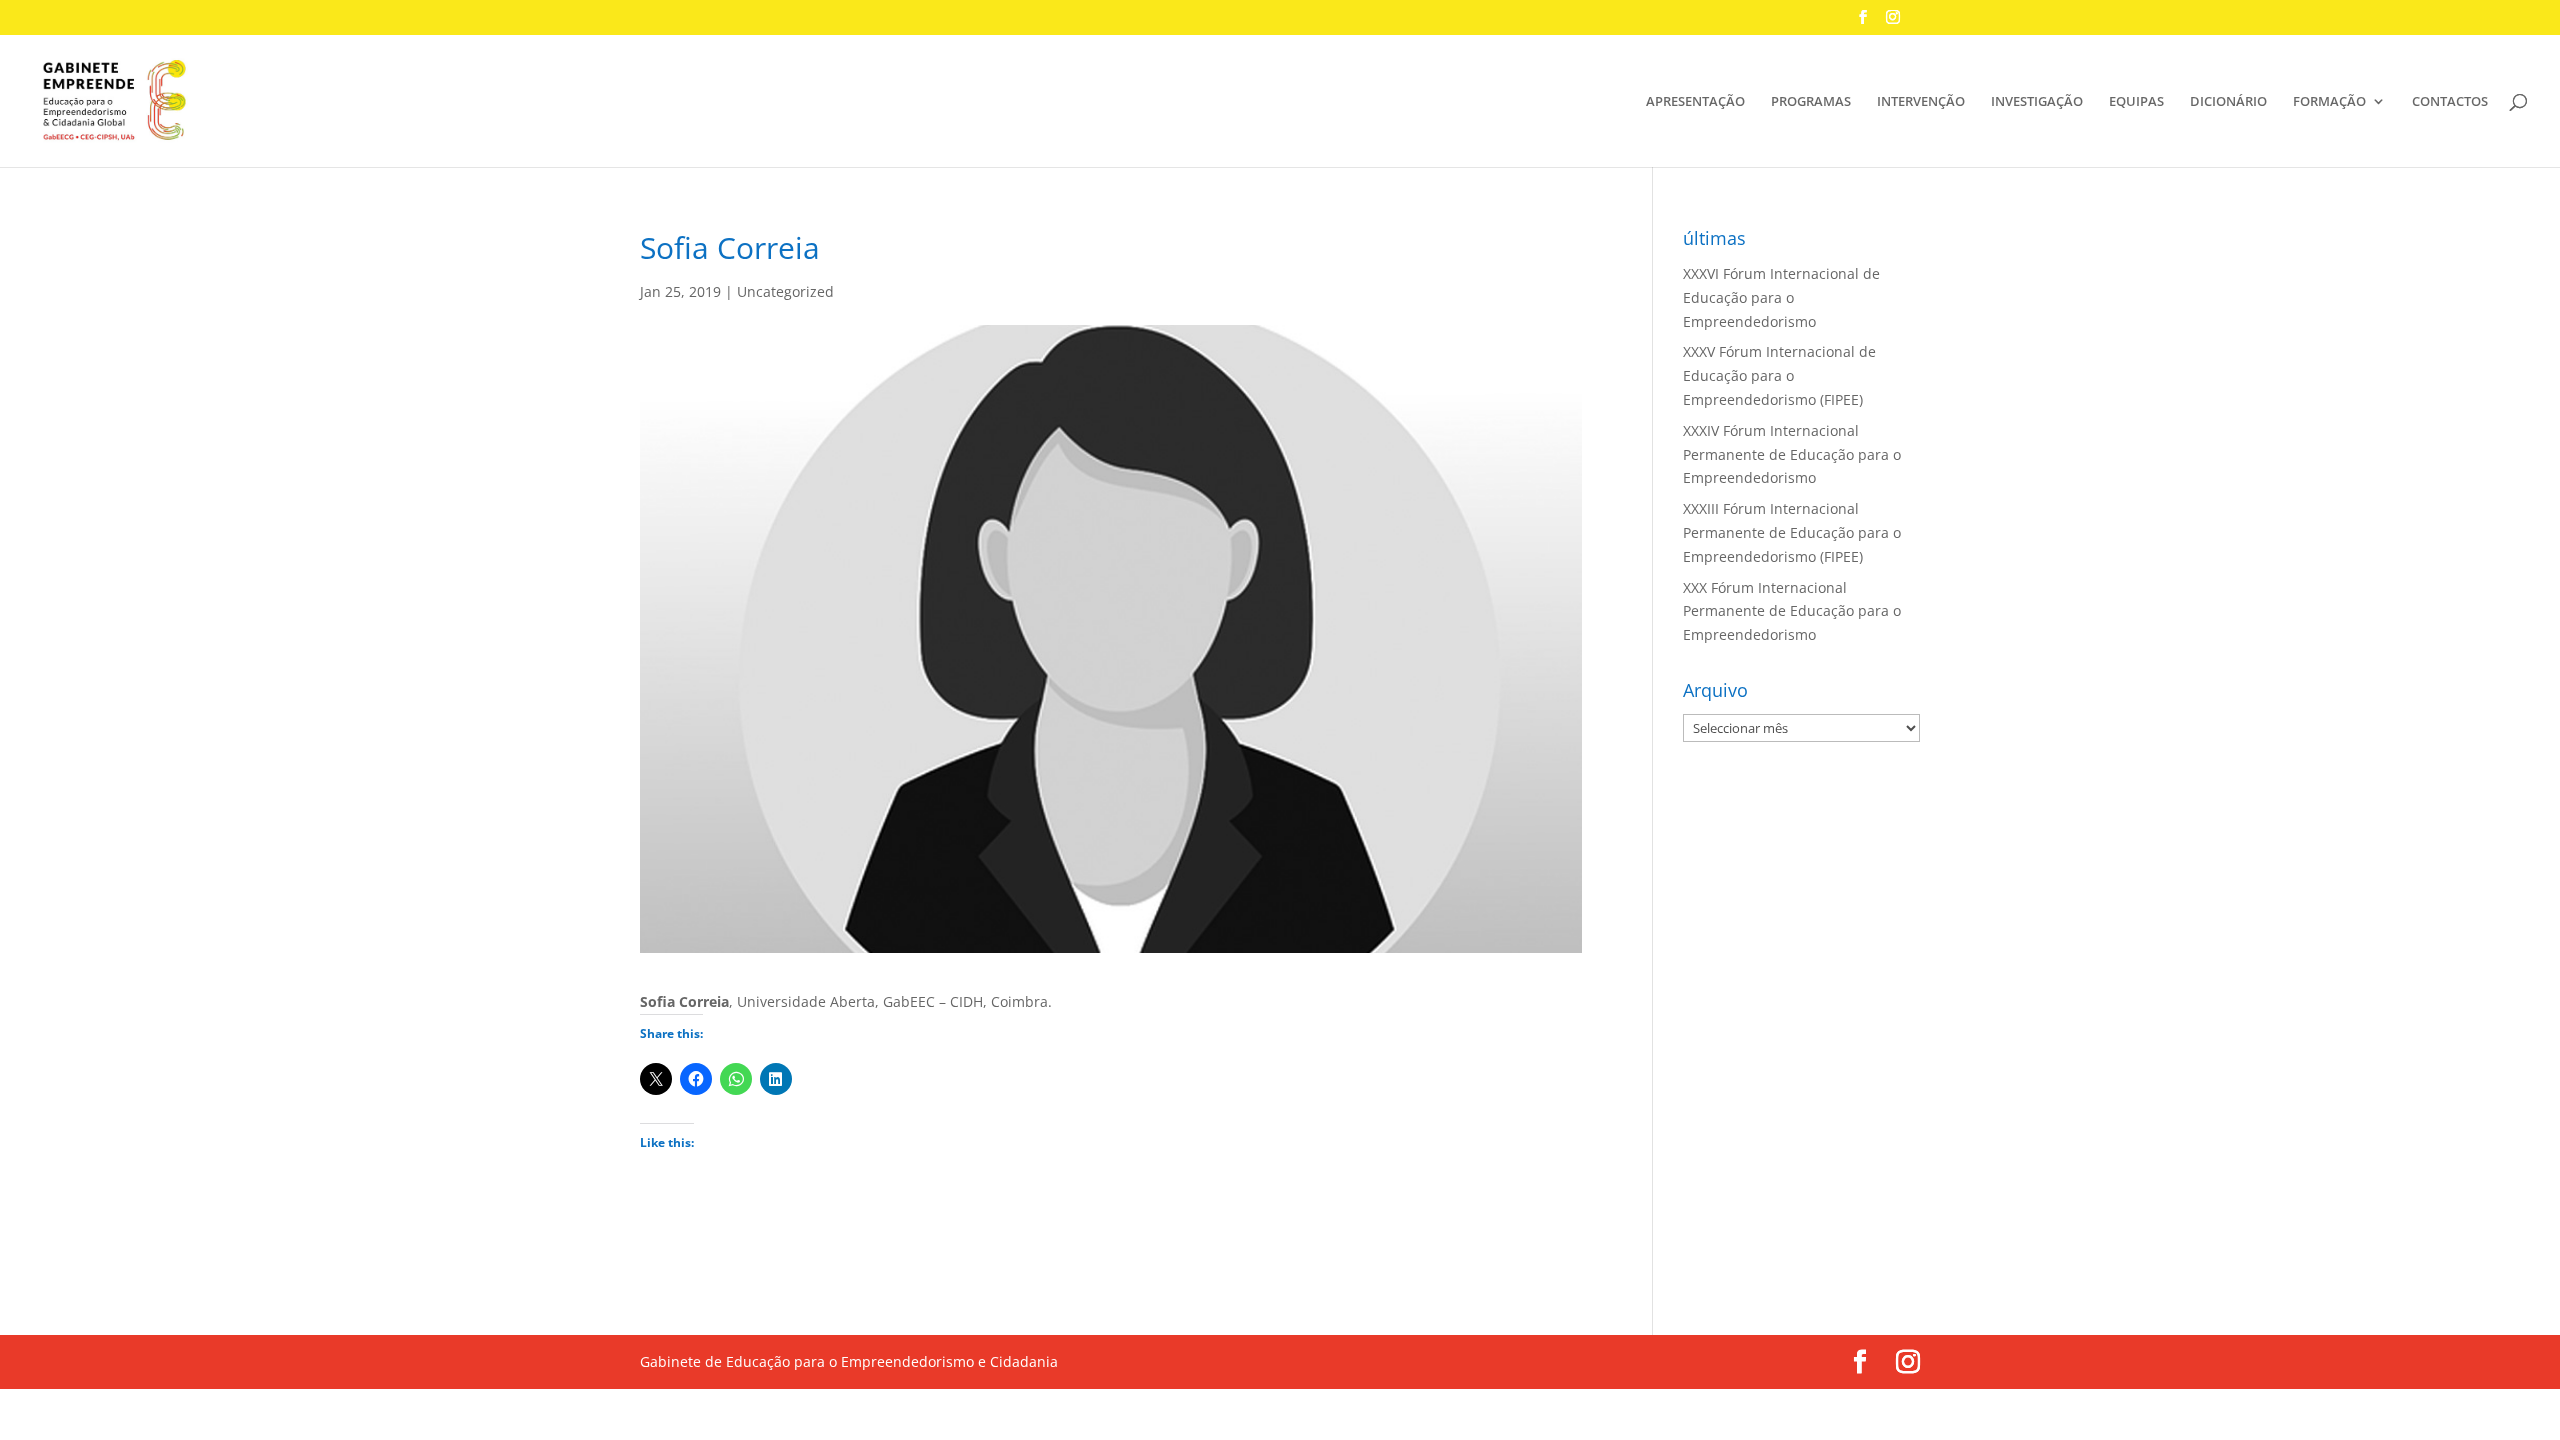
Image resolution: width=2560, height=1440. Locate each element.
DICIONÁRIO (2228, 102)
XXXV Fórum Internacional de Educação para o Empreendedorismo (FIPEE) (1779, 375)
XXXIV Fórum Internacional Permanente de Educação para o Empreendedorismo (1792, 454)
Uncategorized (785, 291)
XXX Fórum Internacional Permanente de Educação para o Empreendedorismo (1792, 611)
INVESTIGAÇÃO (2037, 102)
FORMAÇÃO (2329, 102)
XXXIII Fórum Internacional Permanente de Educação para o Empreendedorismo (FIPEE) (1792, 532)
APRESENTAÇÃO (1695, 102)
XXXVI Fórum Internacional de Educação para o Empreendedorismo (1781, 297)
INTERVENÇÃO (1921, 102)
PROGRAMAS (1811, 102)
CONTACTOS (2450, 102)
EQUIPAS (2136, 102)
